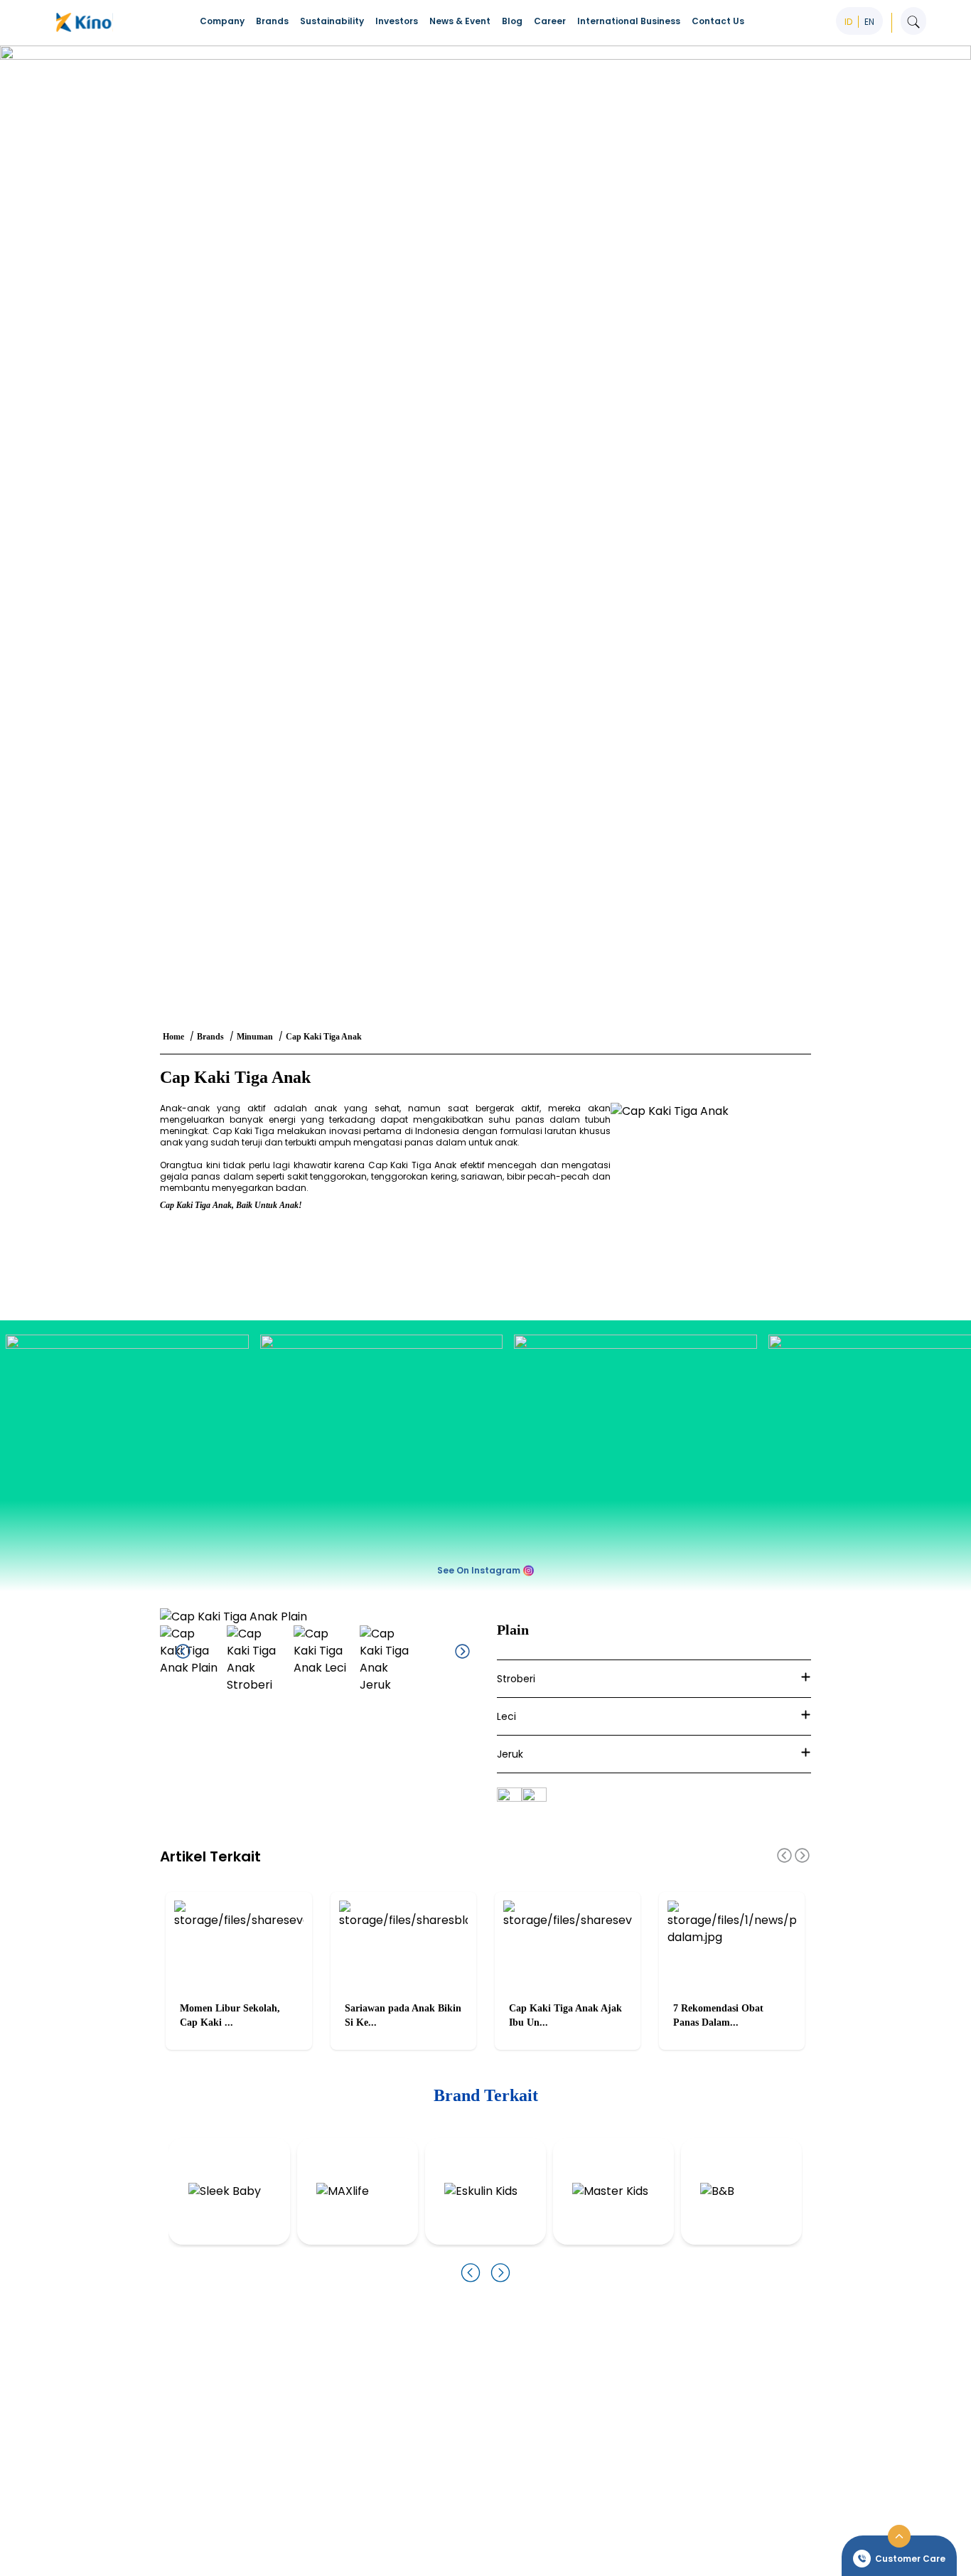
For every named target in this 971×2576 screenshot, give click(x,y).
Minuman (255, 1037)
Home (173, 1037)
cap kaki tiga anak (324, 1037)
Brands (210, 1037)
